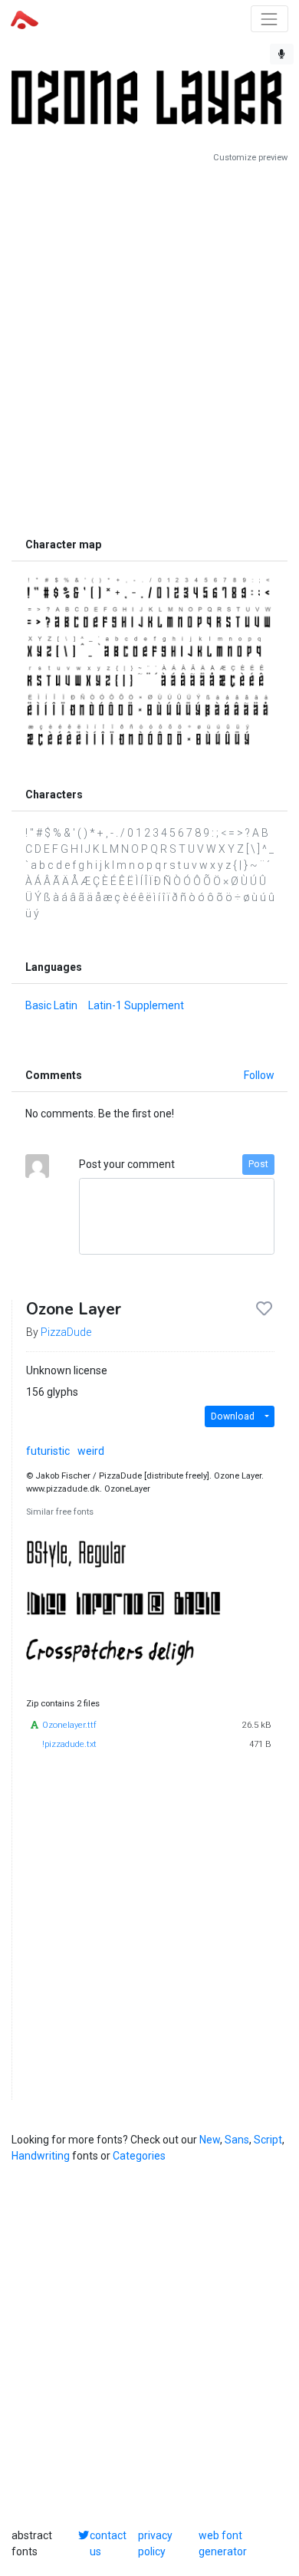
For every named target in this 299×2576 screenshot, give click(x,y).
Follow (259, 1075)
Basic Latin (51, 1005)
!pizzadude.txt (69, 1744)
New (210, 2140)
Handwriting (41, 2156)
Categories (139, 2156)
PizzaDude (66, 1332)
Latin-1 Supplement (136, 1005)
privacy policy (155, 2543)
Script (268, 2140)
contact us (108, 2543)
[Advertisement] (149, 347)
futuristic (48, 1451)
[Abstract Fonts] (25, 18)
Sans (237, 2140)
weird (91, 1451)
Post (258, 1164)
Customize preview (250, 158)
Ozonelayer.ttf (69, 1725)
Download (233, 1416)
